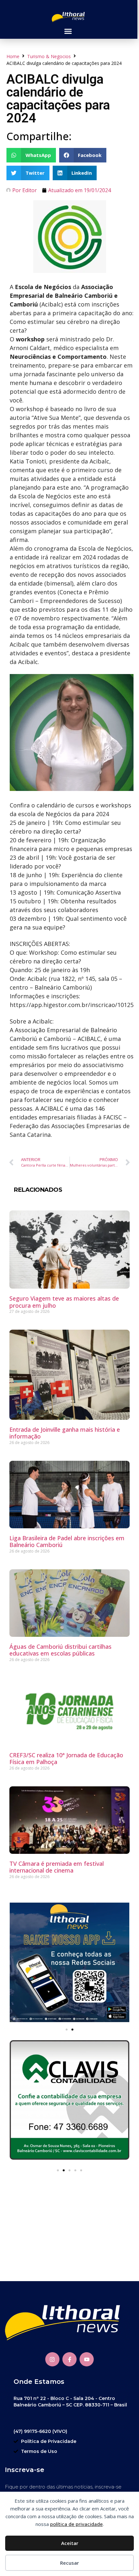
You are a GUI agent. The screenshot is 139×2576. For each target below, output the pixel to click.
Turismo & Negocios (49, 56)
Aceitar (70, 2543)
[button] (68, 31)
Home (13, 56)
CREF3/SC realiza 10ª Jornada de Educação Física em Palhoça (66, 1759)
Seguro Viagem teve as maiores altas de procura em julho (64, 1302)
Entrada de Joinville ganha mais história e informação (65, 1433)
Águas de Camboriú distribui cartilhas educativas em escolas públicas (60, 1650)
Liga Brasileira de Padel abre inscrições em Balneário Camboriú (67, 1542)
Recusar (69, 2563)
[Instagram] (52, 2359)
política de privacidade (76, 2524)
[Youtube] (87, 2359)
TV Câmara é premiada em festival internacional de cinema (57, 1867)
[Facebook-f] (69, 2359)
